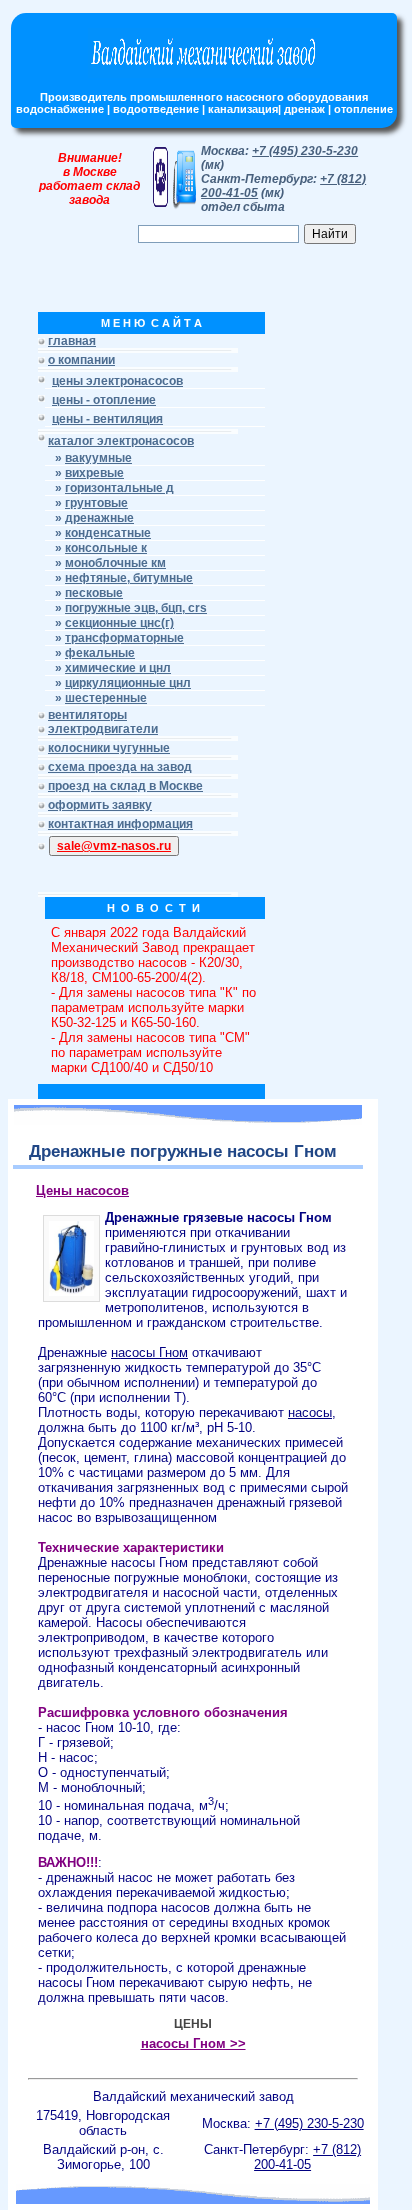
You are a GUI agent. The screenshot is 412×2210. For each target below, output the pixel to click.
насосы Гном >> (193, 2043)
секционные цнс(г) (119, 623)
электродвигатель (247, 1652)
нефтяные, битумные (129, 578)
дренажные (99, 518)
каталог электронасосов (121, 441)
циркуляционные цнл (128, 683)
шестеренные (106, 698)
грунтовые (96, 503)
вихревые (94, 473)
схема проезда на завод (120, 767)
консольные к (106, 548)
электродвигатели (103, 729)
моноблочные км (115, 563)
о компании (81, 360)
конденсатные (108, 533)
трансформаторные (124, 638)
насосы (310, 1412)
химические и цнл (118, 668)
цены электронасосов (117, 381)
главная (72, 341)
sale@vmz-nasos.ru (114, 846)
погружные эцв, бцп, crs (136, 608)
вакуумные (98, 458)
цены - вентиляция (107, 419)
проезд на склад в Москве (125, 786)
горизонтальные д (119, 488)
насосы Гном (149, 1352)
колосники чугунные (109, 748)
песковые (94, 593)
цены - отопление (104, 400)
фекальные (100, 653)
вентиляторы (87, 715)
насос (76, 1757)
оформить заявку (100, 805)
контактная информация (120, 824)
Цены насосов (82, 1190)
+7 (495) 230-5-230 (305, 151)
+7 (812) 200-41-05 (307, 2157)
